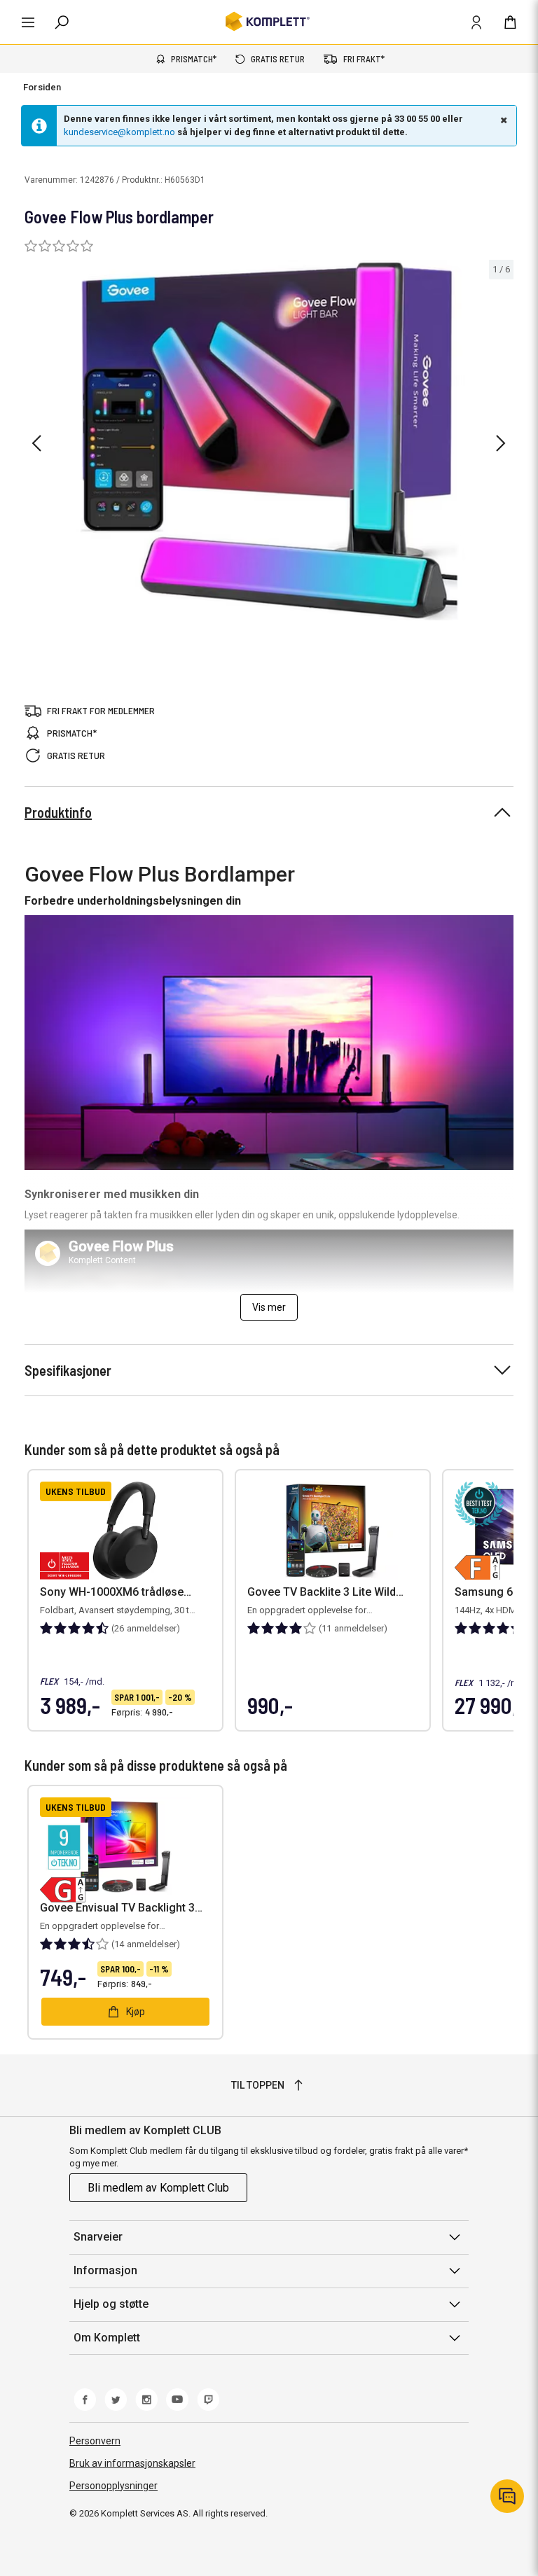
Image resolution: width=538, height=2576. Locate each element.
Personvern (95, 2441)
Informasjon (105, 2270)
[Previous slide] (36, 443)
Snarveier (98, 2237)
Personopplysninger (113, 2486)
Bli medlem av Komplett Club (158, 2188)
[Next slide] (501, 443)
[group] (269, 441)
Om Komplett (107, 2338)
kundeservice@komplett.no (119, 132)
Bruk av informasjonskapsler (132, 2463)
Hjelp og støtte (111, 2304)
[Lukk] (502, 120)
